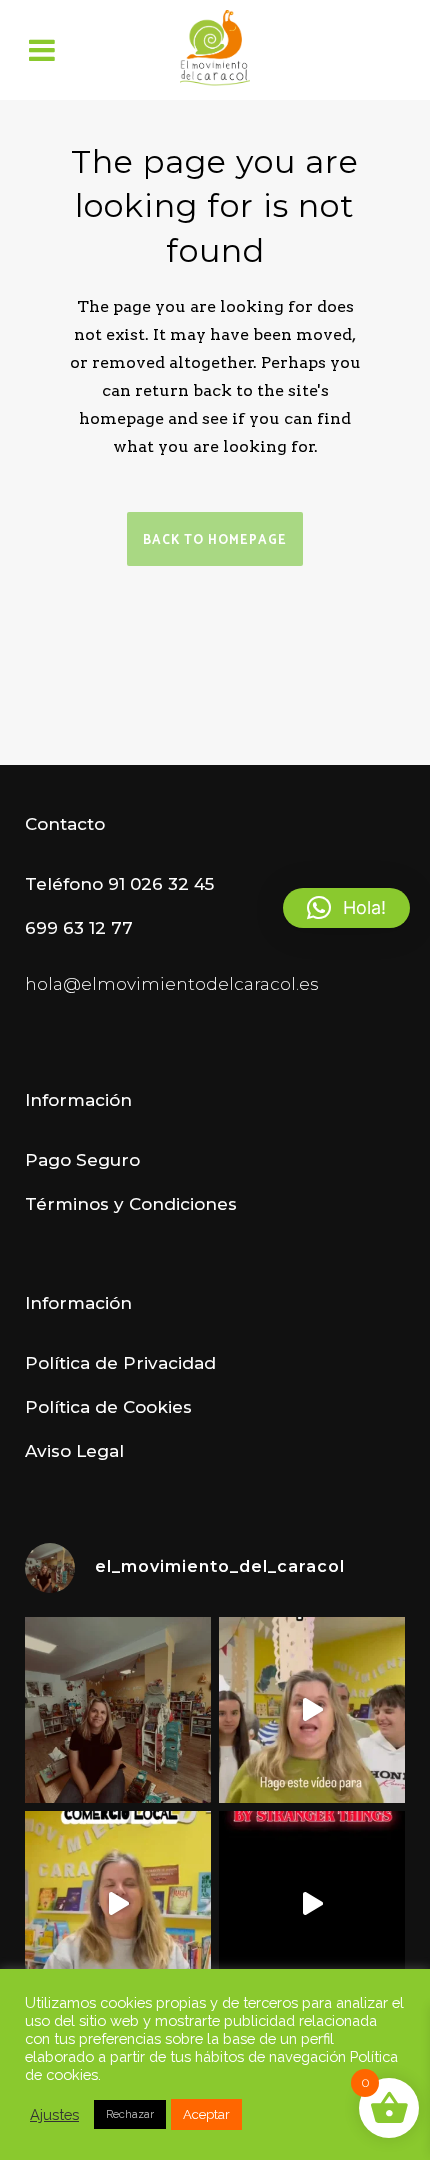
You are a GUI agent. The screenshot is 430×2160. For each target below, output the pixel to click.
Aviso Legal (74, 1451)
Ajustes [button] (54, 2114)
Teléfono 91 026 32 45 (119, 884)
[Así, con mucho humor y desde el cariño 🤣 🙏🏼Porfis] (312, 1904)
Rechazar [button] (130, 2114)
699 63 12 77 (79, 928)
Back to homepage (215, 540)
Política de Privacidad (120, 1363)
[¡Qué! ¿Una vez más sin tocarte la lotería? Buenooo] (118, 1904)
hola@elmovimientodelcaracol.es (172, 984)
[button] (346, 908)
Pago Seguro (82, 1160)
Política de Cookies (108, 1407)
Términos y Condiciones (131, 1204)
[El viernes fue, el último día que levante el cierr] (118, 1710)
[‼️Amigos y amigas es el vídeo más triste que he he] (312, 1710)
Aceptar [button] (206, 2114)
